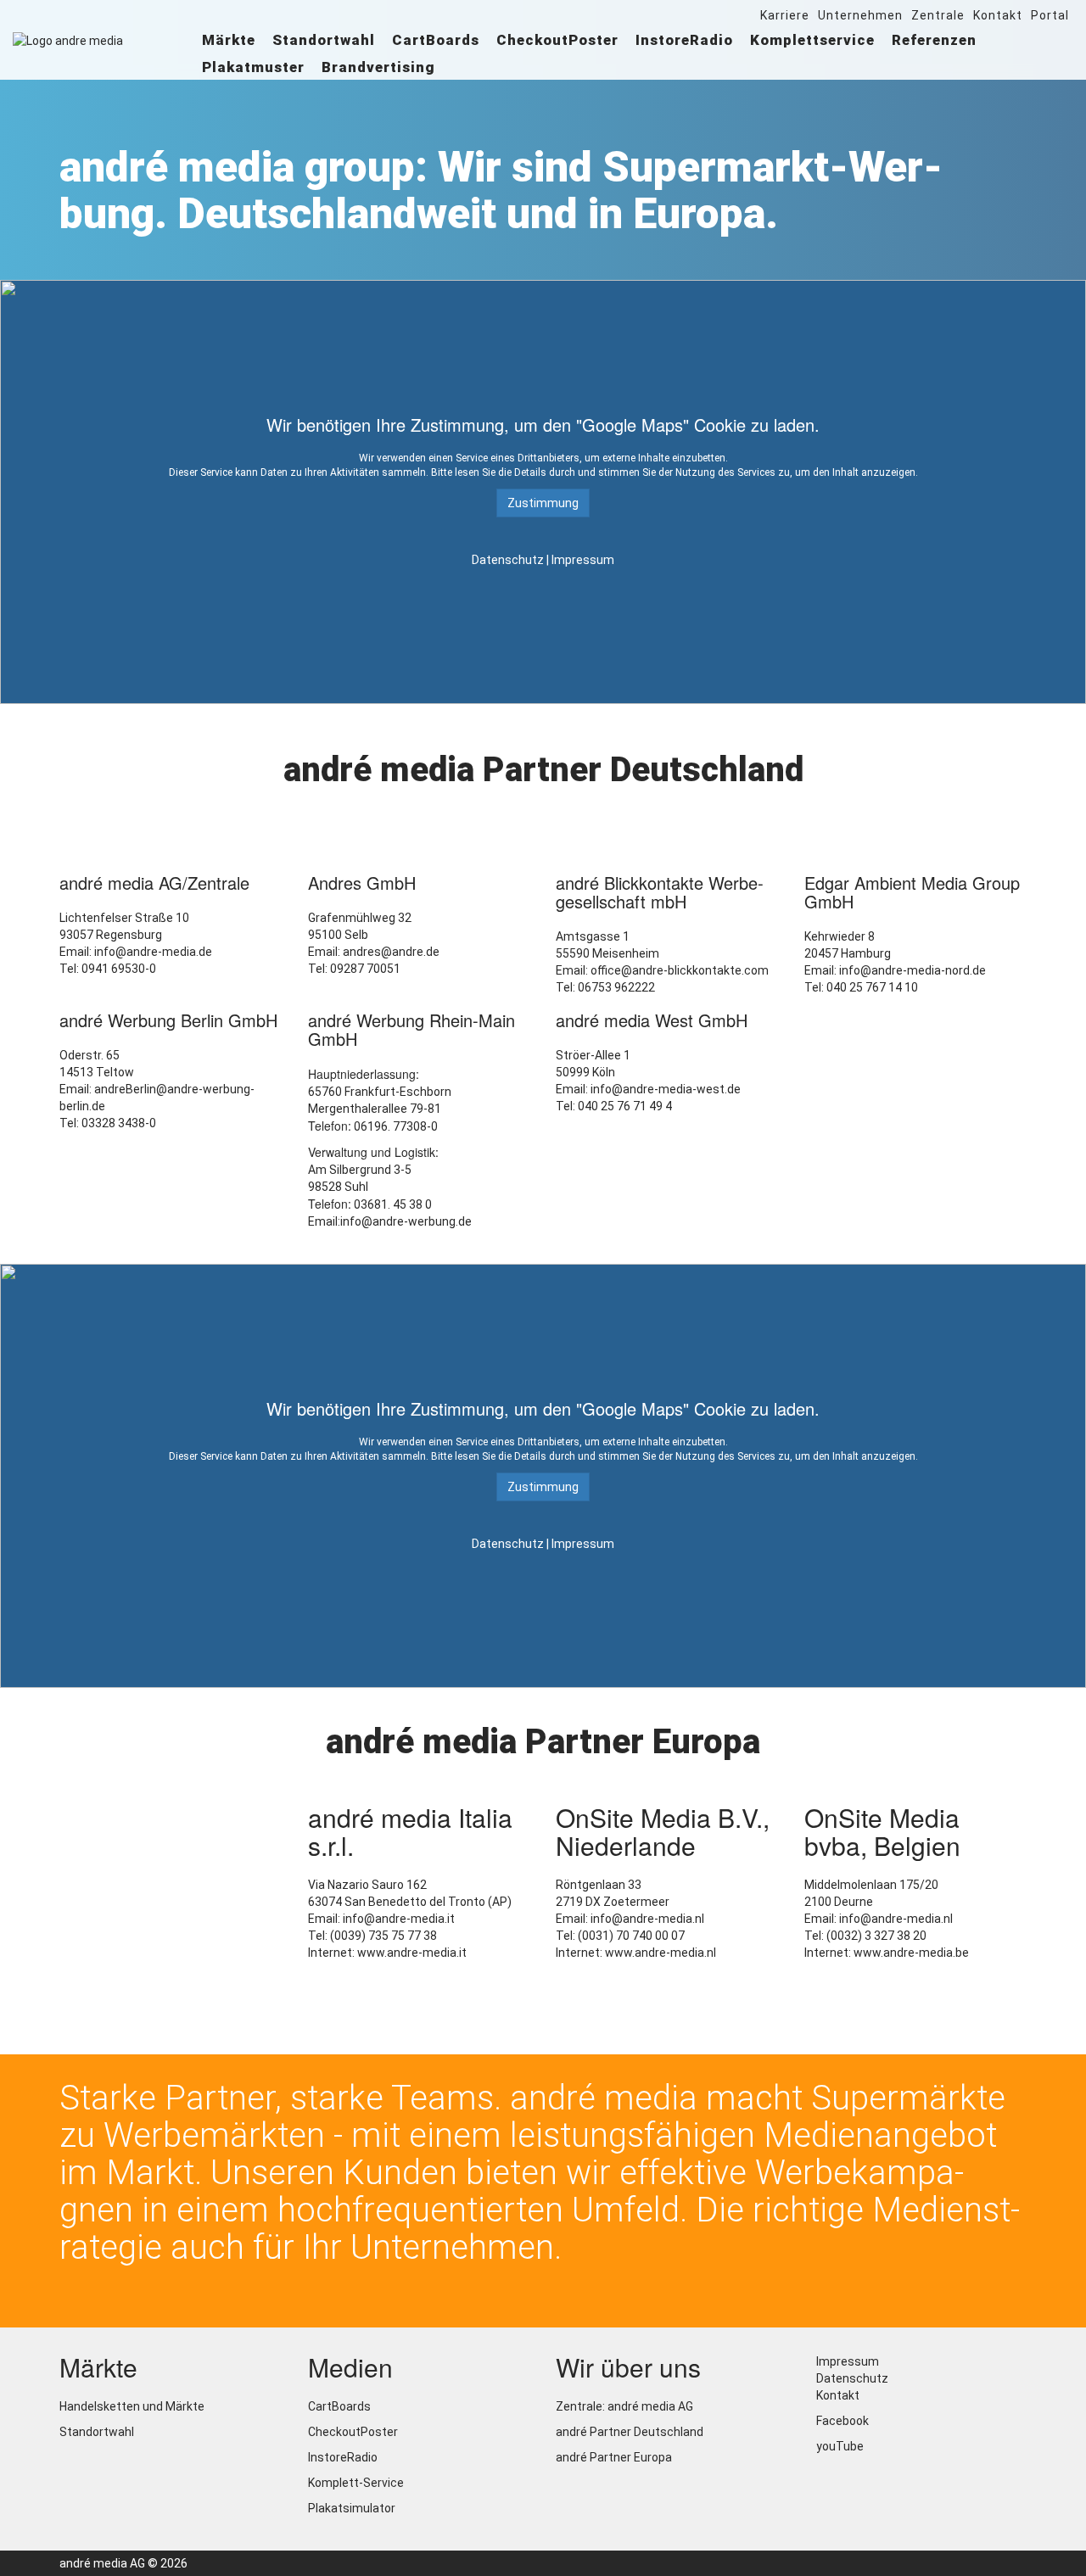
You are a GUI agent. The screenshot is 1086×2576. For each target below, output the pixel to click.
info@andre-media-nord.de (912, 970)
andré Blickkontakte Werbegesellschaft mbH (660, 892)
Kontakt (998, 15)
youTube (839, 2446)
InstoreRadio (684, 40)
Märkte (229, 40)
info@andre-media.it (399, 1919)
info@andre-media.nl (647, 1919)
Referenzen (934, 40)
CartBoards (436, 40)
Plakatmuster (253, 67)
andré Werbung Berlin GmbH (168, 1020)
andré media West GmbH (652, 1020)
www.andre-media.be (911, 1953)
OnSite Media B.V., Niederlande (663, 1831)
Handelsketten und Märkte (132, 2406)
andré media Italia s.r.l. (410, 1831)
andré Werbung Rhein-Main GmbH (411, 1029)
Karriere (785, 15)
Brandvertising (378, 67)
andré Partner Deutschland (630, 2432)
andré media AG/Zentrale (154, 883)
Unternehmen (860, 15)
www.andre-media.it (412, 1953)
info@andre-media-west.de (666, 1089)
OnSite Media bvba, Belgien (882, 1831)
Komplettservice (812, 40)
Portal (1050, 15)
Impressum (583, 560)
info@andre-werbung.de (406, 1221)
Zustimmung (543, 503)
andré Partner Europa (614, 2457)
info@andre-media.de (153, 952)
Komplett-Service (356, 2483)
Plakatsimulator (352, 2508)
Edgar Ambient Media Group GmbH (912, 892)
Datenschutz (508, 560)
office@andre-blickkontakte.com (680, 970)
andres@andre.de (391, 952)
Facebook (841, 2421)
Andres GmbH (362, 883)
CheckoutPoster (557, 40)
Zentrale (938, 15)
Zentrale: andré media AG (624, 2406)
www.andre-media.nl (661, 1953)
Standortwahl (324, 40)
